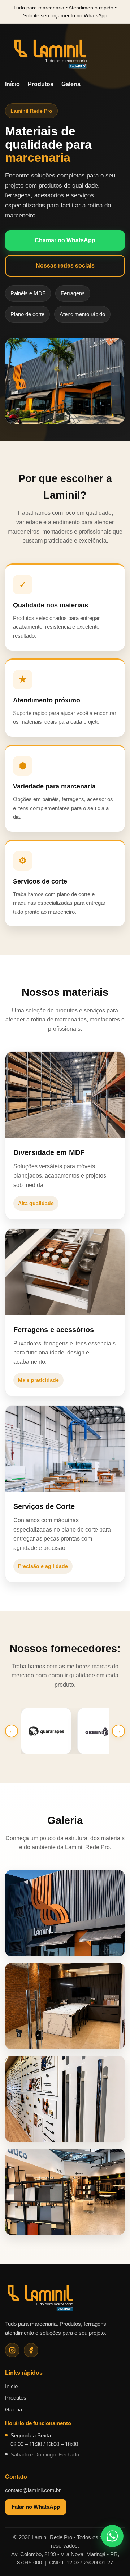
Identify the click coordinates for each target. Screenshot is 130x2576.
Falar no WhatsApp (36, 2507)
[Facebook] (31, 2350)
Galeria (71, 84)
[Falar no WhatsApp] (112, 2536)
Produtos (41, 84)
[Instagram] (12, 2350)
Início (12, 84)
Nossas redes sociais (65, 266)
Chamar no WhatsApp (65, 240)
